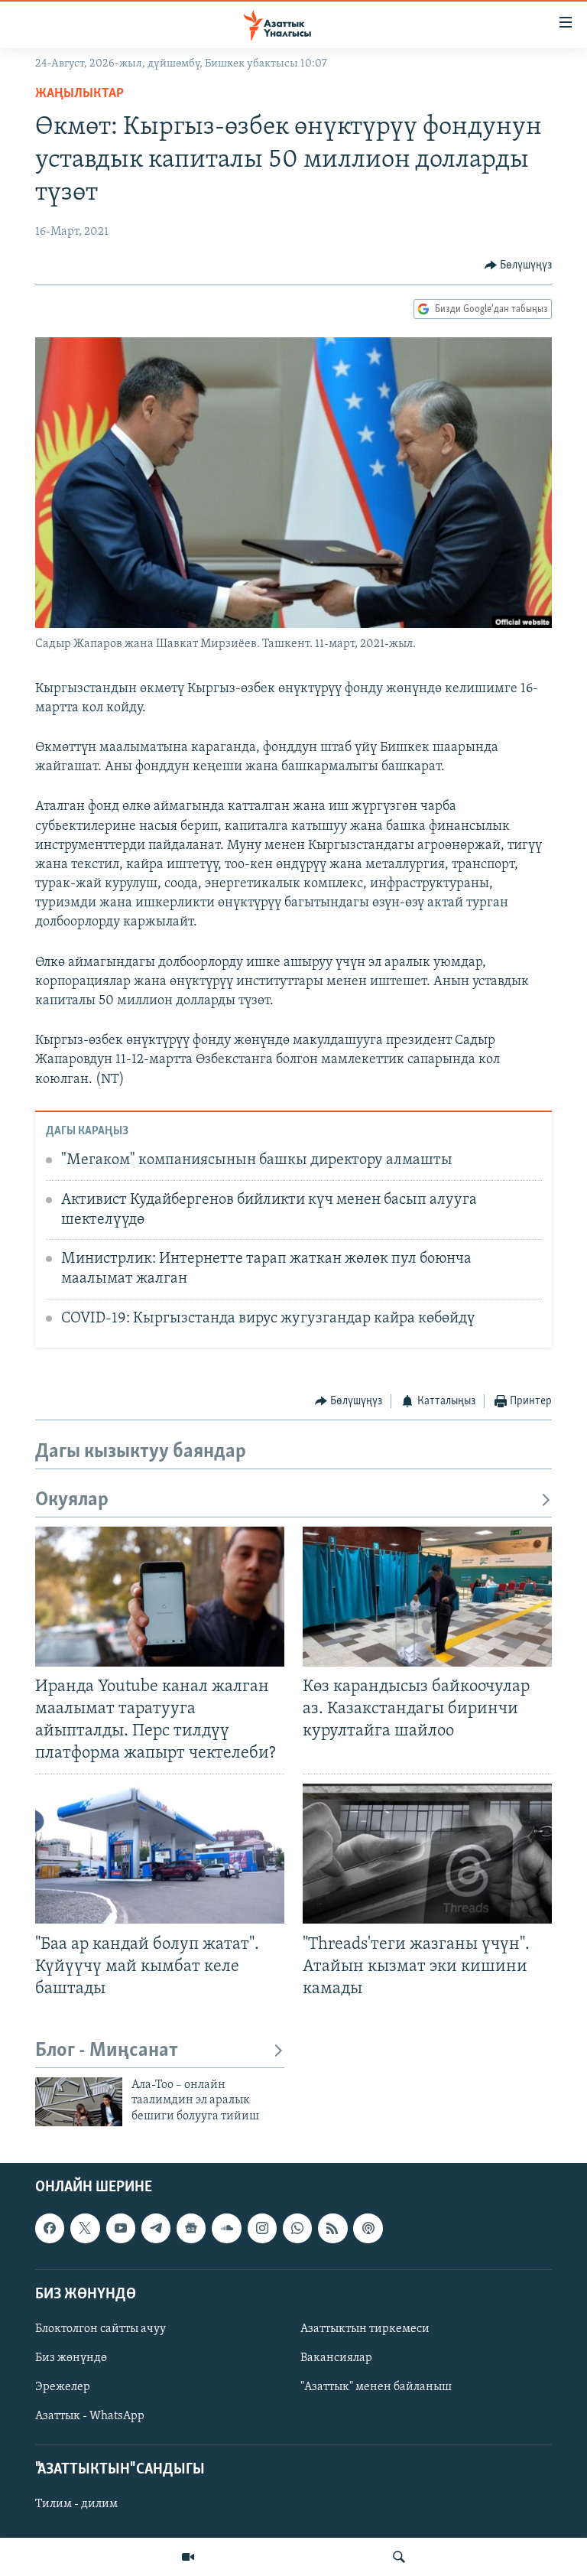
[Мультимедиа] (188, 2557)
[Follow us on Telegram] (156, 2229)
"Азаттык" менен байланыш (376, 2387)
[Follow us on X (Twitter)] (85, 2229)
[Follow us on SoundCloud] (226, 2229)
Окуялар (72, 1500)
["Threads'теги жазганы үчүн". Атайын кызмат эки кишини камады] (427, 1854)
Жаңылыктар (79, 94)
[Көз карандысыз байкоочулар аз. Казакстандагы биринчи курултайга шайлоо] (427, 1597)
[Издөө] (399, 2557)
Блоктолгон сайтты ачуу (101, 2329)
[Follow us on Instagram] (262, 2229)
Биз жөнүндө (71, 2358)
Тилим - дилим (76, 2505)
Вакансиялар (336, 2358)
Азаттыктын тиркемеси (365, 2329)
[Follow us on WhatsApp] (297, 2229)
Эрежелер (63, 2387)
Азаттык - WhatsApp (90, 2416)
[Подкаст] (368, 2229)
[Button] (519, 265)
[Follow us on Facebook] (50, 2229)
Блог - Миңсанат (107, 2051)
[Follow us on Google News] (191, 2229)
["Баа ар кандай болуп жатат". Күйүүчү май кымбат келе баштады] (160, 1854)
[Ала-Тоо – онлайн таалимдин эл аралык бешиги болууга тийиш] (79, 2102)
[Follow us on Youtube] (121, 2229)
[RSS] (332, 2229)
